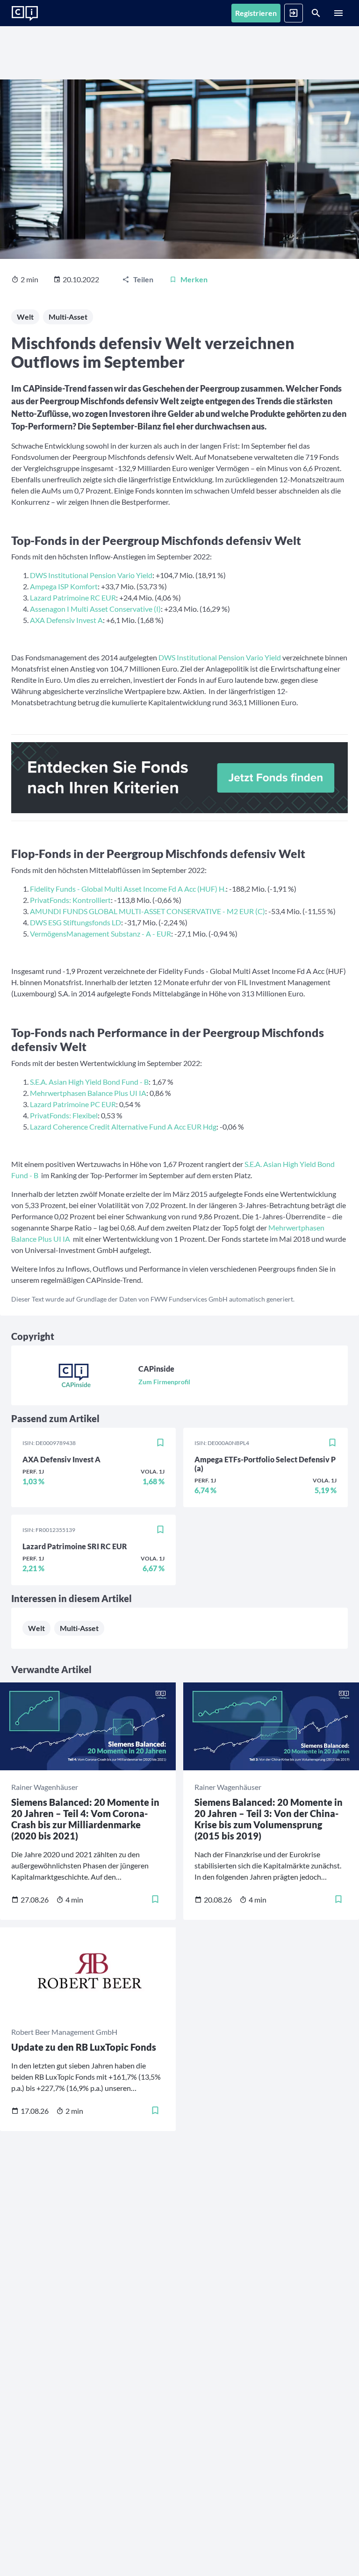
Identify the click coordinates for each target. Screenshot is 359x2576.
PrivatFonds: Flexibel (64, 1115)
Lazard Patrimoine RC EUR (73, 597)
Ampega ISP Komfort (64, 586)
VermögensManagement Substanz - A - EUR (101, 934)
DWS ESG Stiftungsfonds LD (75, 922)
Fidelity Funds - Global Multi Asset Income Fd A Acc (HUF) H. (128, 889)
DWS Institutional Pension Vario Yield (91, 575)
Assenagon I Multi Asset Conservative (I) (95, 609)
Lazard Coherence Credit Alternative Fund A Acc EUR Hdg (123, 1127)
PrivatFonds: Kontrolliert (70, 900)
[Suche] (316, 13)
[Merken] (160, 1443)
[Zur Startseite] (25, 14)
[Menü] (338, 13)
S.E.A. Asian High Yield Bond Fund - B (89, 1082)
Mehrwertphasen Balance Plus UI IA (88, 1093)
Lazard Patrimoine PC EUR (73, 1104)
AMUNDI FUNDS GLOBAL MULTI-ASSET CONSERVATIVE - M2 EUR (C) (147, 911)
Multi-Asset (68, 317)
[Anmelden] (294, 13)
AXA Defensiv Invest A (66, 620)
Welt (25, 317)
